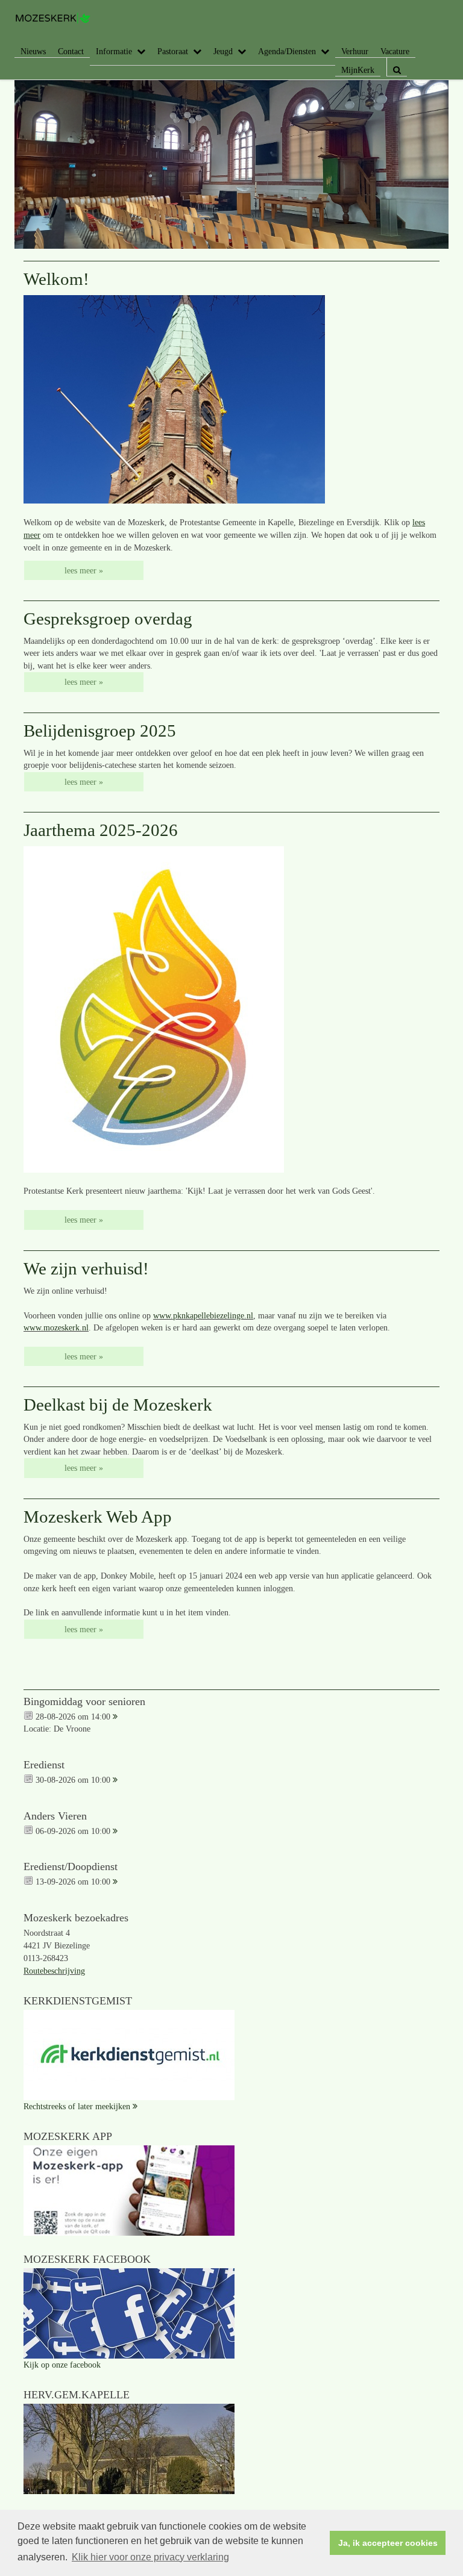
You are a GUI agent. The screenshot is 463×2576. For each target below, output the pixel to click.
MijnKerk (358, 70)
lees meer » (84, 570)
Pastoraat (173, 51)
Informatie (114, 51)
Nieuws (33, 51)
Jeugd (223, 51)
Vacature (395, 51)
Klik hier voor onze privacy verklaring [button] (150, 2557)
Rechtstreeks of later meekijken (77, 2106)
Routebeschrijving (54, 1971)
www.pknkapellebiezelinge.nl (203, 1315)
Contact (71, 51)
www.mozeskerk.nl (56, 1327)
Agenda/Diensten (287, 51)
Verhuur (355, 51)
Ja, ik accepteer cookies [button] (388, 2543)
